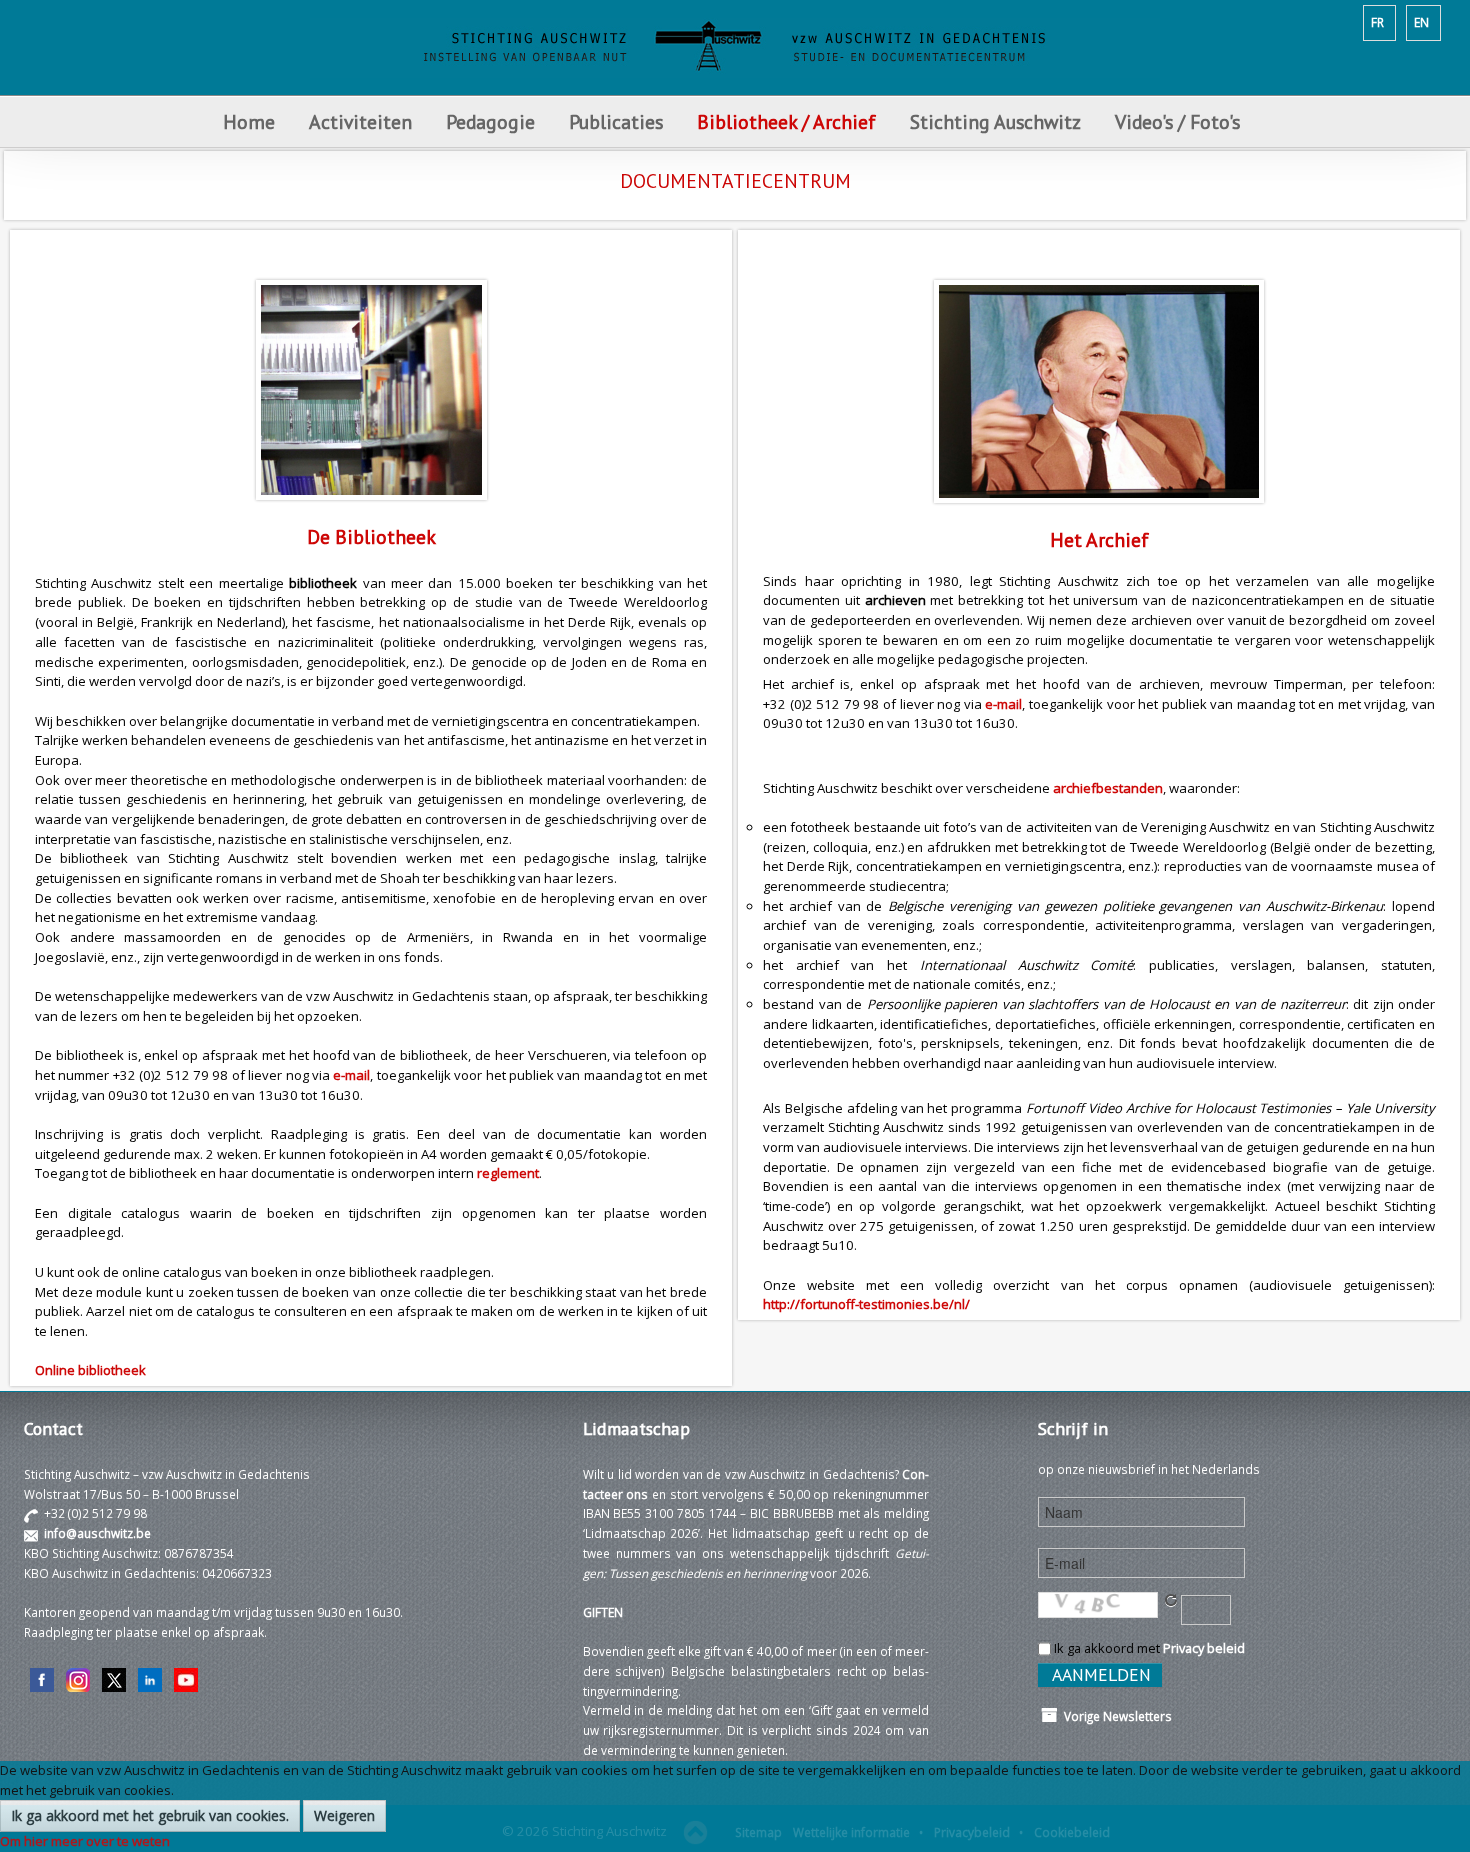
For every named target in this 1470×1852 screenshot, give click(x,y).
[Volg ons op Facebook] (42, 1678)
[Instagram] (78, 1678)
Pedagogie (490, 121)
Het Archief (1099, 539)
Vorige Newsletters (1115, 1716)
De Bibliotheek (371, 536)
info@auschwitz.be (97, 1533)
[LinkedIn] (150, 1678)
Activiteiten (360, 121)
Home (249, 121)
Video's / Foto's (1180, 121)
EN (1421, 22)
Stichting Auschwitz (995, 121)
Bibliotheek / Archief (786, 121)
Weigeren (344, 1815)
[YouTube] (186, 1678)
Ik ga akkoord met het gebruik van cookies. (150, 1815)
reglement (508, 1173)
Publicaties (616, 121)
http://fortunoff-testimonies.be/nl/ (866, 1304)
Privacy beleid (1204, 1648)
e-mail (351, 1075)
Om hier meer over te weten (85, 1841)
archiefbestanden (1108, 788)
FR (1377, 22)
